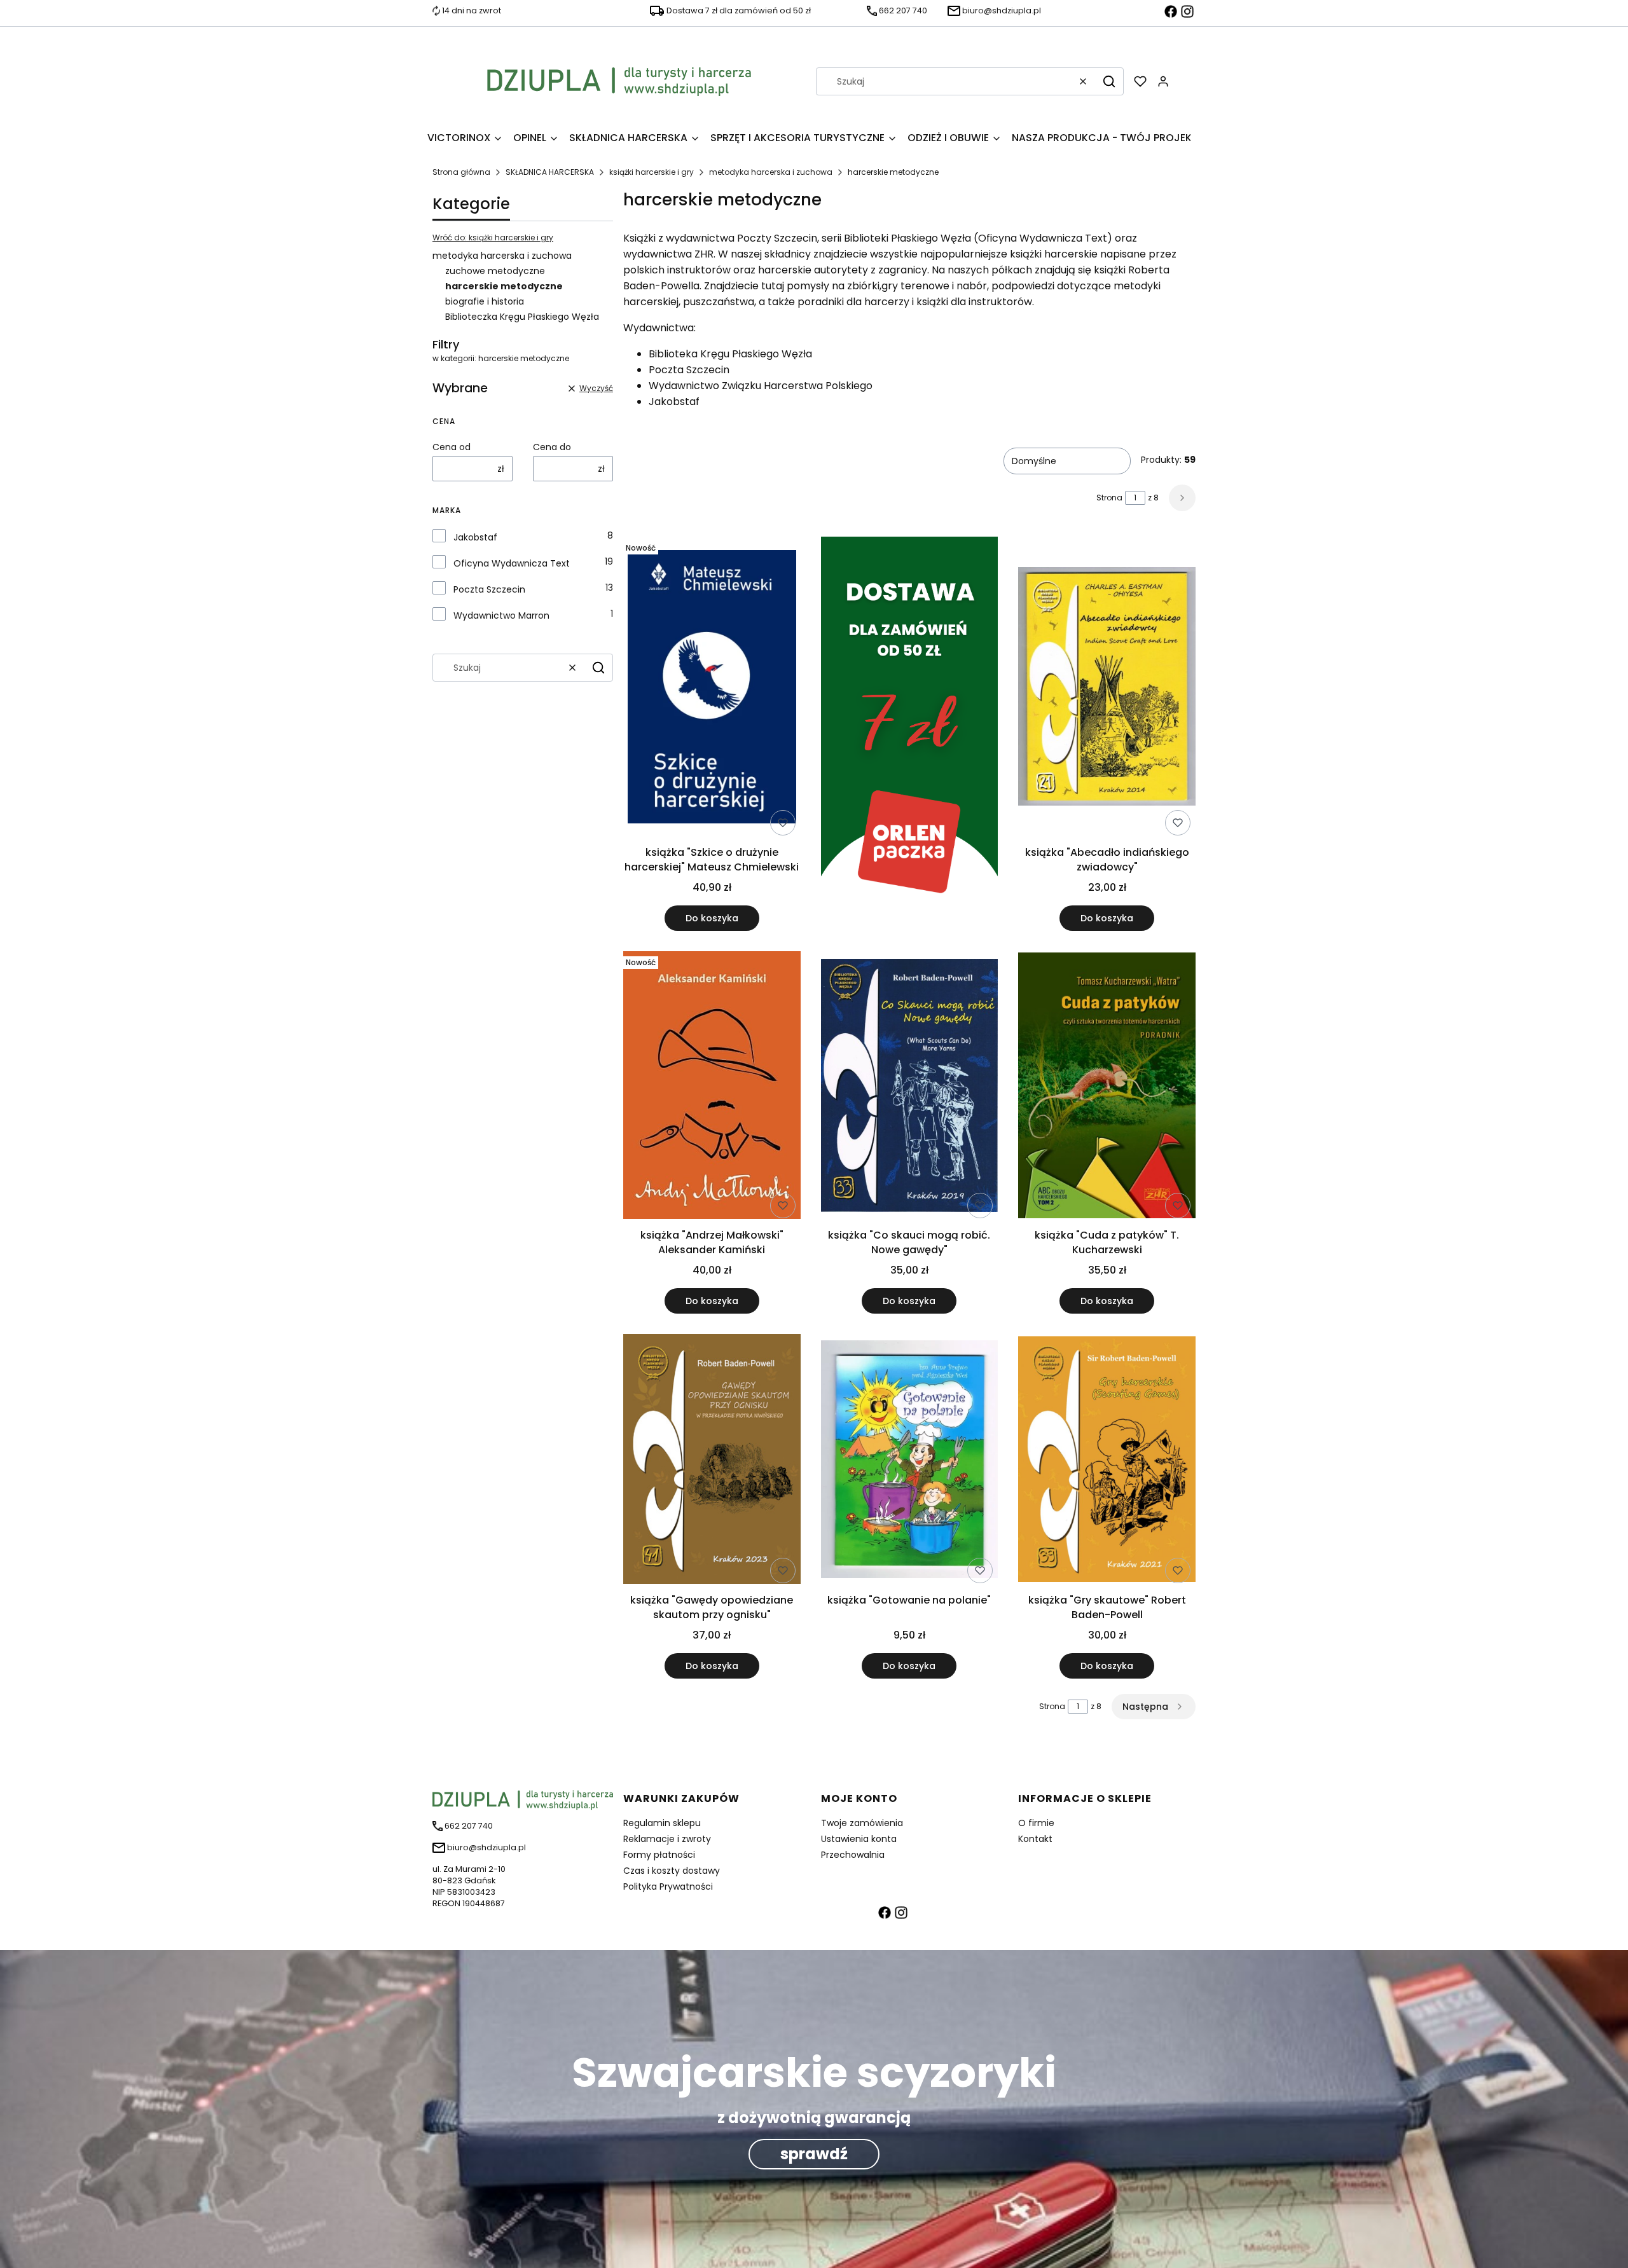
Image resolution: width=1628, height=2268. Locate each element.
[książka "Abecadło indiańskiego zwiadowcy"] (1107, 689)
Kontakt (1035, 1839)
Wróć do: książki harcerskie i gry (493, 237)
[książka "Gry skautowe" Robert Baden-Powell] (1107, 1461)
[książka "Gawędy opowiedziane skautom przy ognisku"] (712, 1461)
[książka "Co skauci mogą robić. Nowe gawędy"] (910, 1088)
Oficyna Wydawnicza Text (512, 563)
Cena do (552, 447)
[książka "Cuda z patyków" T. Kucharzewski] (1107, 1088)
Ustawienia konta (859, 1839)
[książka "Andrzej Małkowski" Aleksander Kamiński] (712, 1087)
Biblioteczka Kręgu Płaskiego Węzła (522, 317)
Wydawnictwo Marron (501, 615)
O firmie (1036, 1823)
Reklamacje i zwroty (667, 1839)
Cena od (452, 447)
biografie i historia (485, 301)
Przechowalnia (853, 1855)
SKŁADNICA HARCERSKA (550, 172)
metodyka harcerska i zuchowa (771, 172)
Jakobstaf (475, 537)
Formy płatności (659, 1855)
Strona (1109, 498)
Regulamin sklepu (662, 1823)
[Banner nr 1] (910, 734)
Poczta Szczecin (489, 589)
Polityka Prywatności (668, 1887)
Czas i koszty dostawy (672, 1871)
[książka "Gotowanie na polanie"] (910, 1461)
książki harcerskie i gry (652, 172)
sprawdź (814, 2154)
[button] (1109, 81)
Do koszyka (712, 918)
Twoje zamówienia (862, 1823)
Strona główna (461, 172)
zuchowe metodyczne (495, 271)
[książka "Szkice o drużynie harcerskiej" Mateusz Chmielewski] (712, 689)
